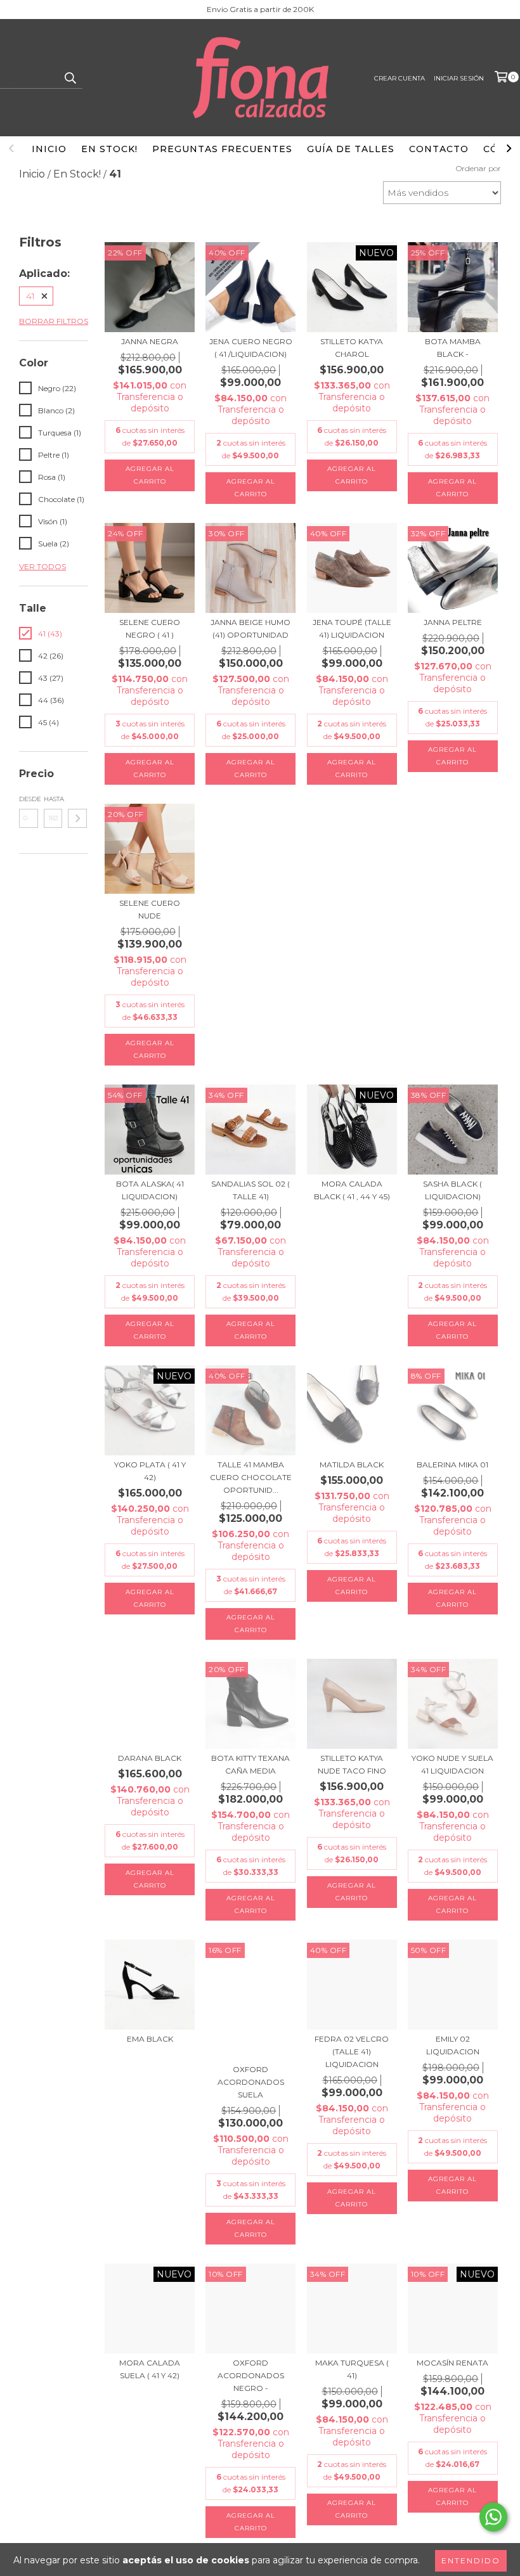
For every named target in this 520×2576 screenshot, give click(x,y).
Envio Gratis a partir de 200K (260, 9)
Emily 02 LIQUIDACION (453, 2045)
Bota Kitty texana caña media (250, 1764)
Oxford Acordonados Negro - (251, 2375)
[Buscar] (70, 77)
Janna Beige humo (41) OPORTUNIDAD (250, 628)
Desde (29, 799)
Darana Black (150, 1758)
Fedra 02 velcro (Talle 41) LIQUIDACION (352, 2051)
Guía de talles (351, 149)
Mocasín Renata (452, 2363)
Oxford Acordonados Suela (251, 2082)
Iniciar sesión (459, 78)
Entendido (471, 2560)
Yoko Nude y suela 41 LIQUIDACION (452, 1764)
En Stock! (109, 149)
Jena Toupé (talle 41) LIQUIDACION (352, 628)
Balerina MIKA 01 (452, 1465)
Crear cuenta (400, 78)
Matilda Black (352, 1465)
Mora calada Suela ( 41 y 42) (150, 2369)
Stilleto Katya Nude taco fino (352, 1764)
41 (30, 296)
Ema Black (150, 2039)
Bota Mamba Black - (453, 348)
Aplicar (77, 818)
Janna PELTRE (453, 622)
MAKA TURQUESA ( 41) (352, 2369)
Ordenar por (478, 168)
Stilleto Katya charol (352, 348)
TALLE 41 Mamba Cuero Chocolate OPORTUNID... (251, 1477)
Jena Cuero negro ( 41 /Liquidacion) (251, 348)
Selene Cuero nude (150, 909)
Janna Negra (150, 341)
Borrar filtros (54, 321)
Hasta (53, 799)
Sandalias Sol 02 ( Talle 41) (250, 1190)
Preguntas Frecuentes (222, 149)
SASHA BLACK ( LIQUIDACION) (452, 1190)
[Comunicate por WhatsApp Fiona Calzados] (493, 2517)
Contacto (439, 149)
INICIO (49, 149)
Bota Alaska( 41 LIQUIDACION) (150, 1190)
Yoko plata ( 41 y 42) (150, 1471)
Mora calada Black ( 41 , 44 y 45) (352, 1190)
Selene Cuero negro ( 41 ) (150, 628)
